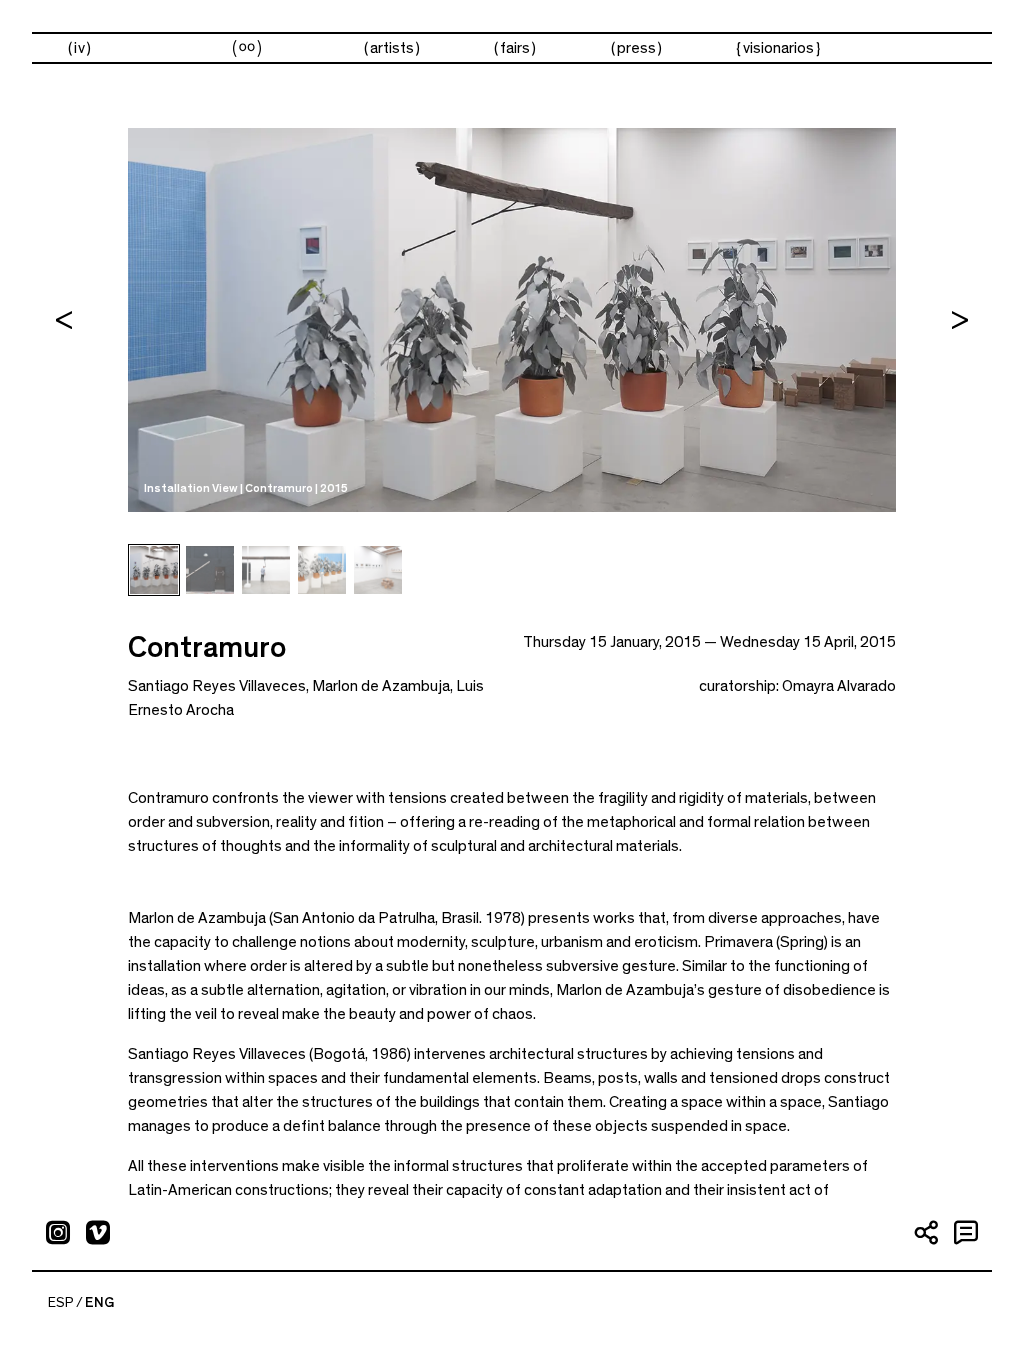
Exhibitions (246, 48)
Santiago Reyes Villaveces (217, 686)
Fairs (515, 48)
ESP (61, 1303)
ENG (99, 1303)
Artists (392, 48)
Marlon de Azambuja (381, 686)
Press (636, 48)
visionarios (778, 48)
